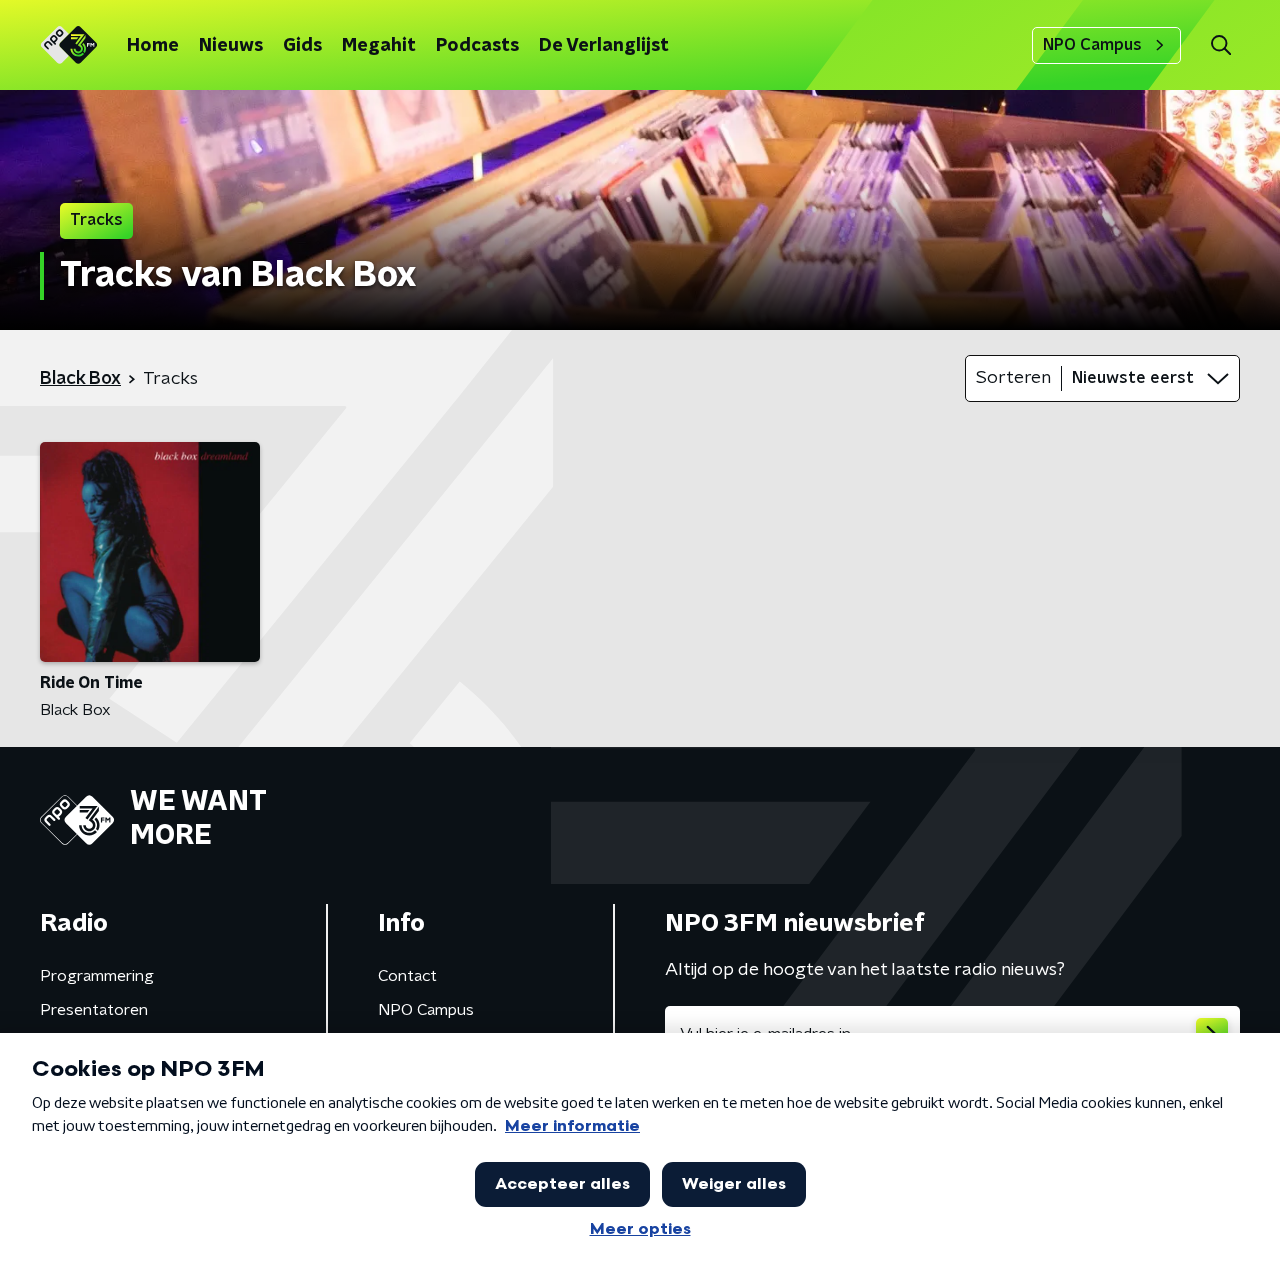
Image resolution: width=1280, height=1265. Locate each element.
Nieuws (231, 46)
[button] (1220, 45)
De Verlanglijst (604, 46)
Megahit (379, 46)
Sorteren (1013, 378)
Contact (407, 976)
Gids (302, 46)
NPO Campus (1092, 45)
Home (153, 46)
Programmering (97, 976)
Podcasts (477, 46)
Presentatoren (94, 1010)
